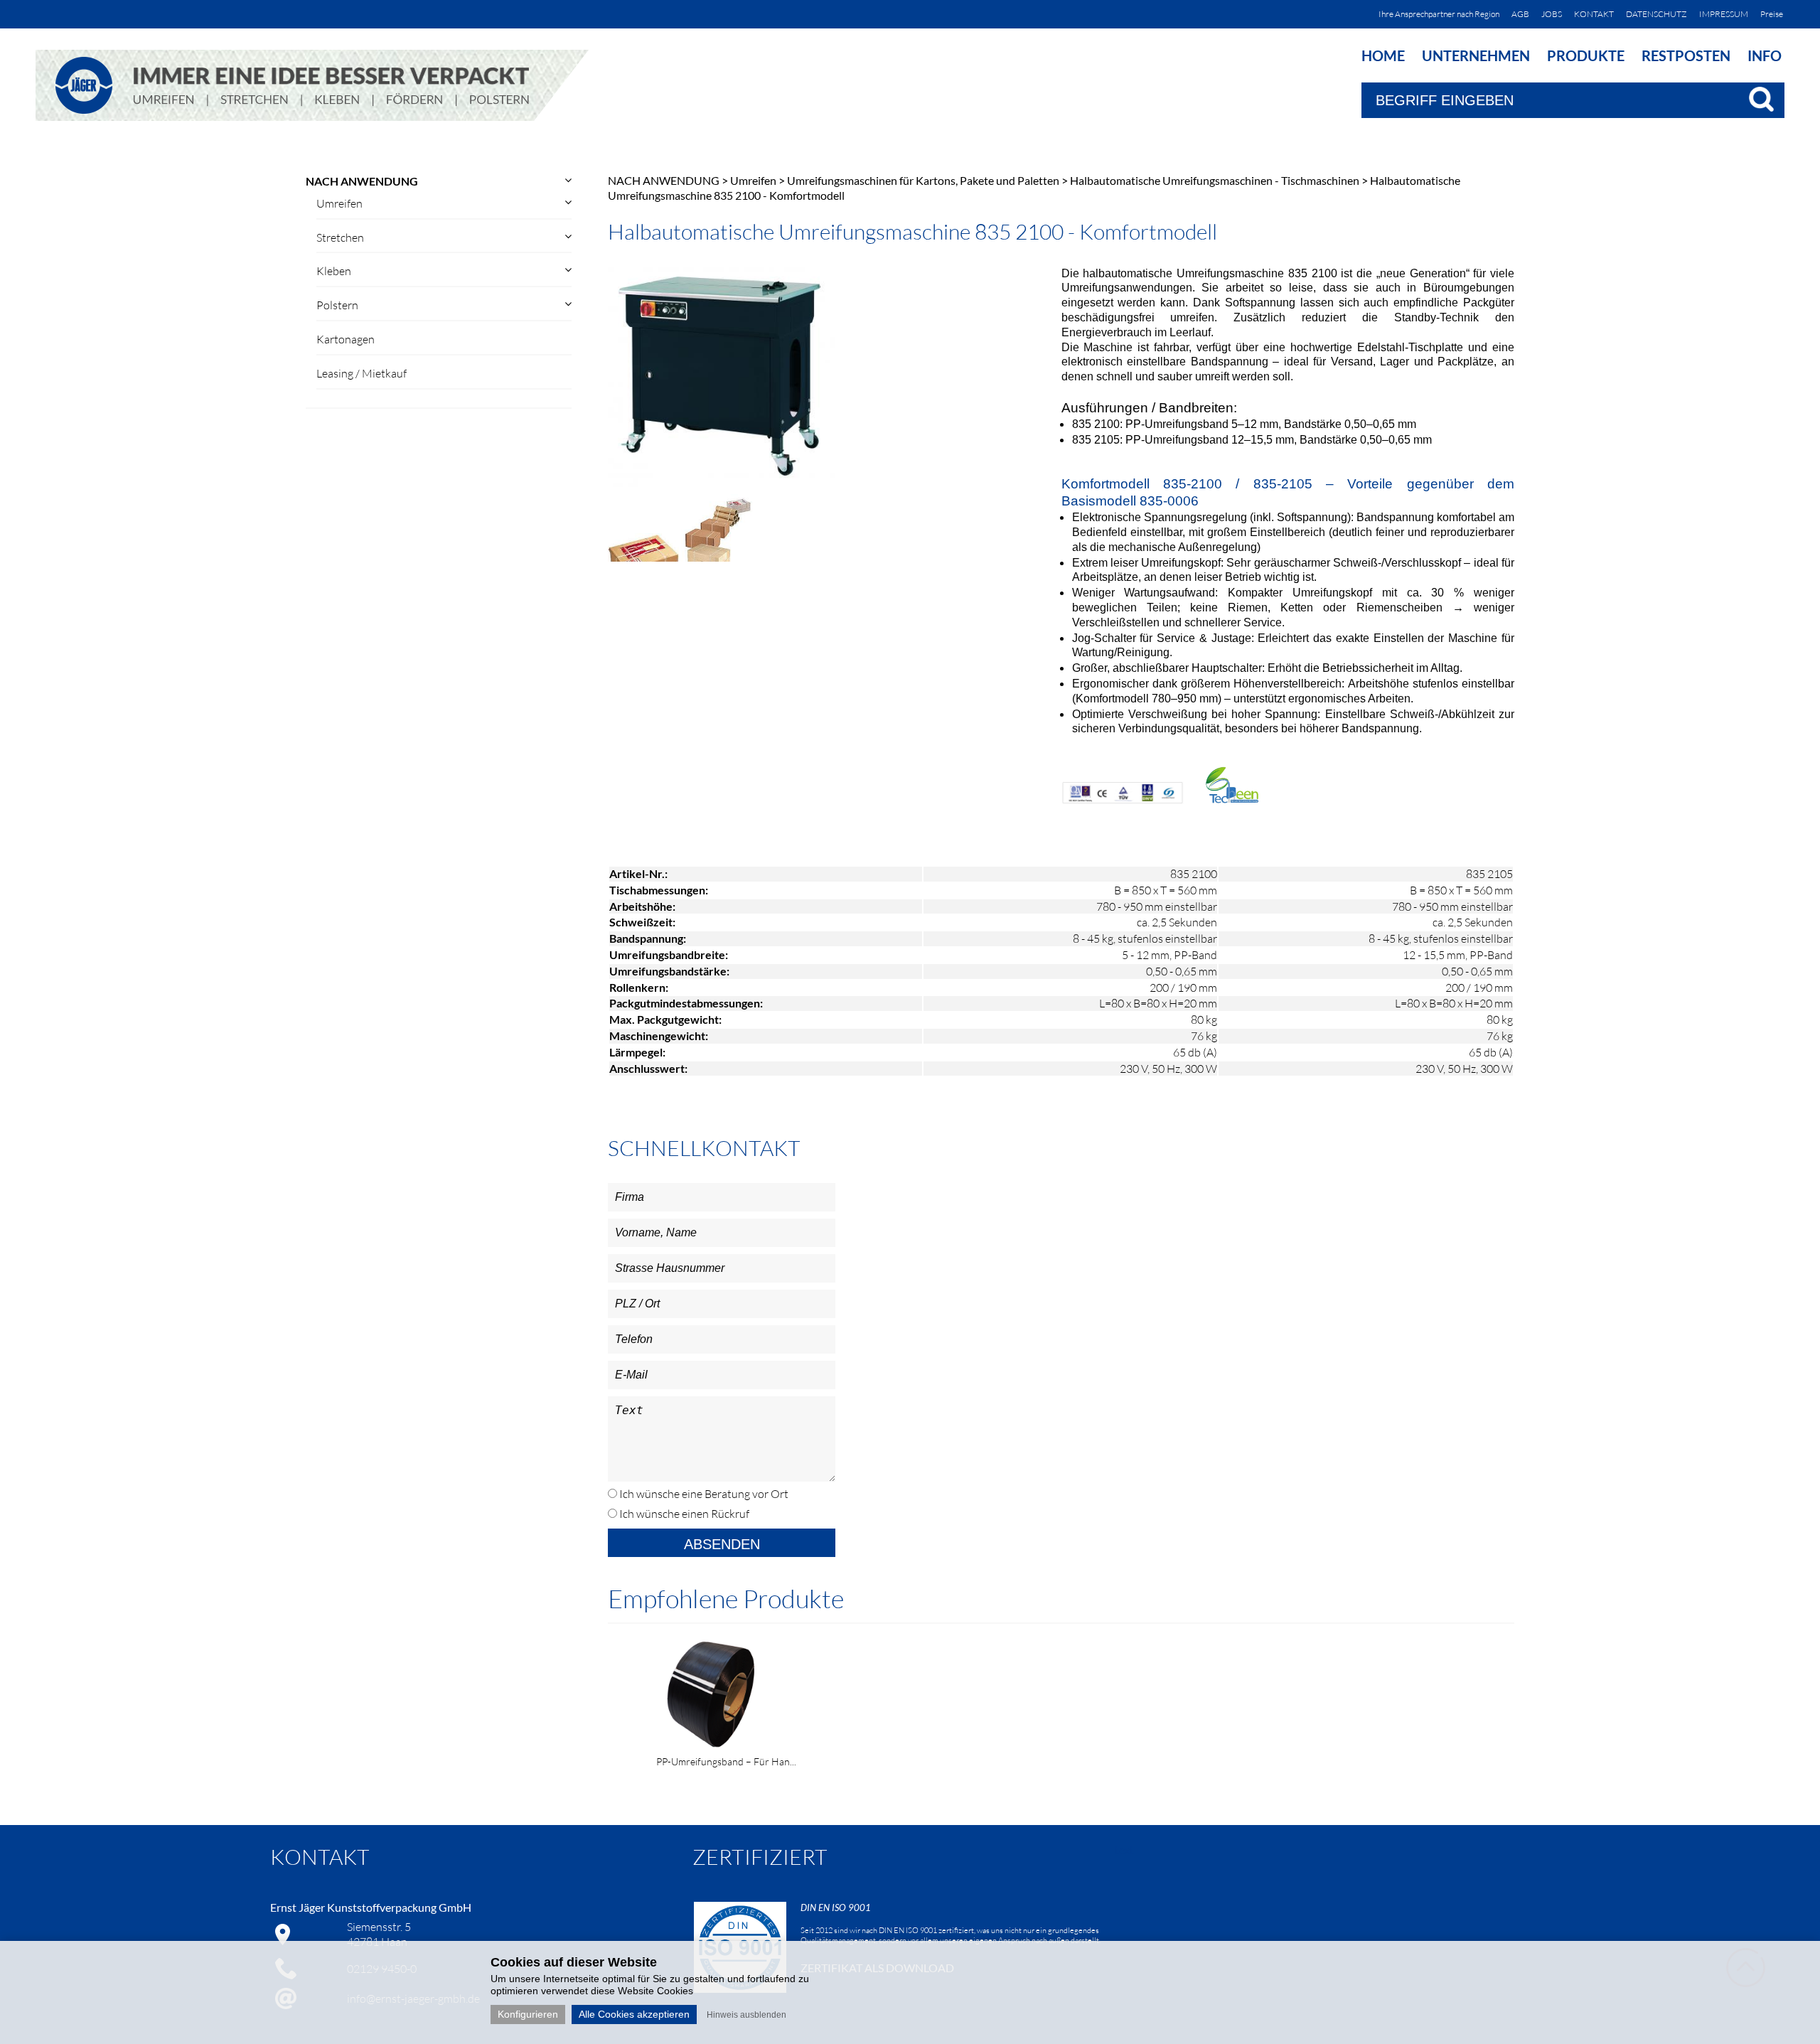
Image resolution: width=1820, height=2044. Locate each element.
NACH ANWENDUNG (362, 181)
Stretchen (340, 237)
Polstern (337, 305)
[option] (794, 1700)
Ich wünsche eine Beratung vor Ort (703, 1494)
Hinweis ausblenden (746, 2015)
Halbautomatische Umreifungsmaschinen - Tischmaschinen (1215, 180)
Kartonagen (346, 339)
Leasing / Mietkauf (362, 373)
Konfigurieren (528, 2014)
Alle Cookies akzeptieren (634, 2014)
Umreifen (339, 203)
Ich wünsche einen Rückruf (683, 1514)
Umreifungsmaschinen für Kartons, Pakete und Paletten (923, 180)
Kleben (334, 271)
